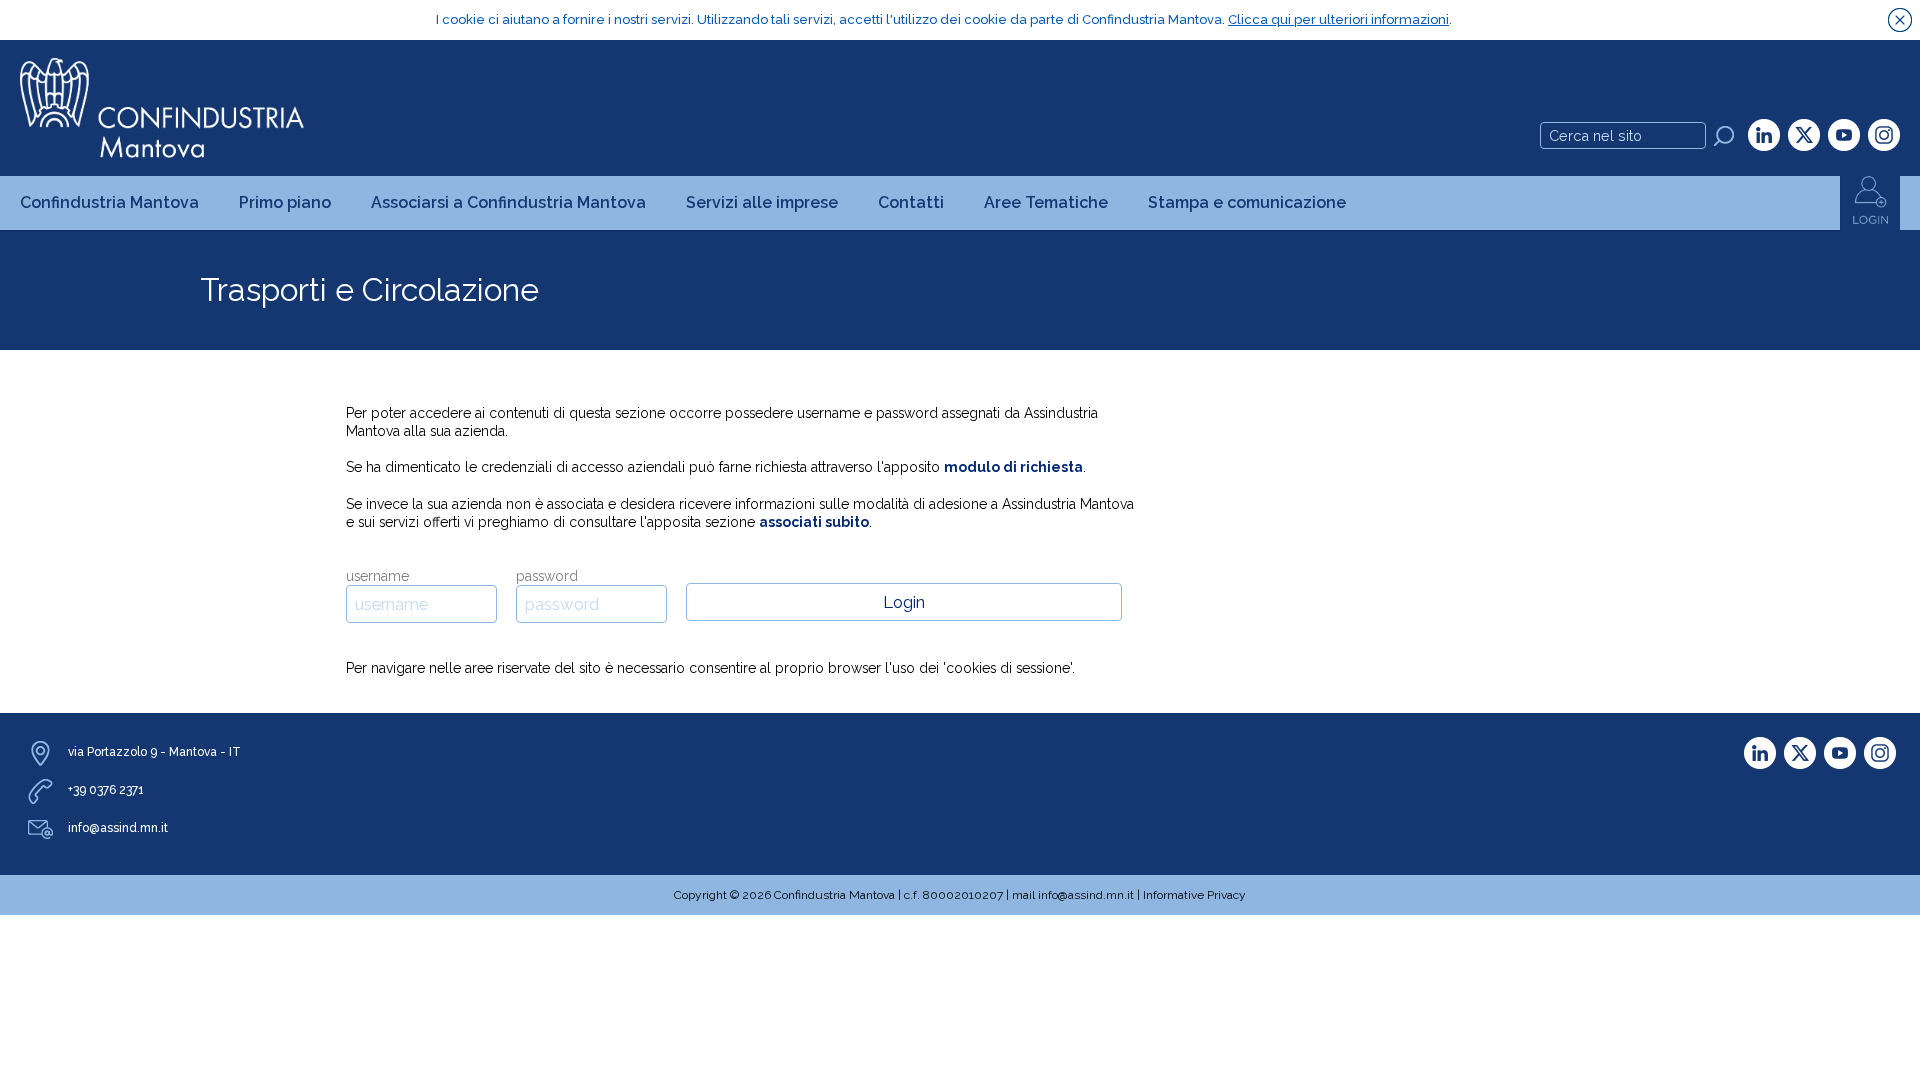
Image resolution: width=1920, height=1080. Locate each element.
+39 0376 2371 (106, 790)
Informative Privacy (1194, 895)
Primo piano (285, 202)
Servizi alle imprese (762, 202)
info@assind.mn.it (118, 828)
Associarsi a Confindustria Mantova (508, 202)
